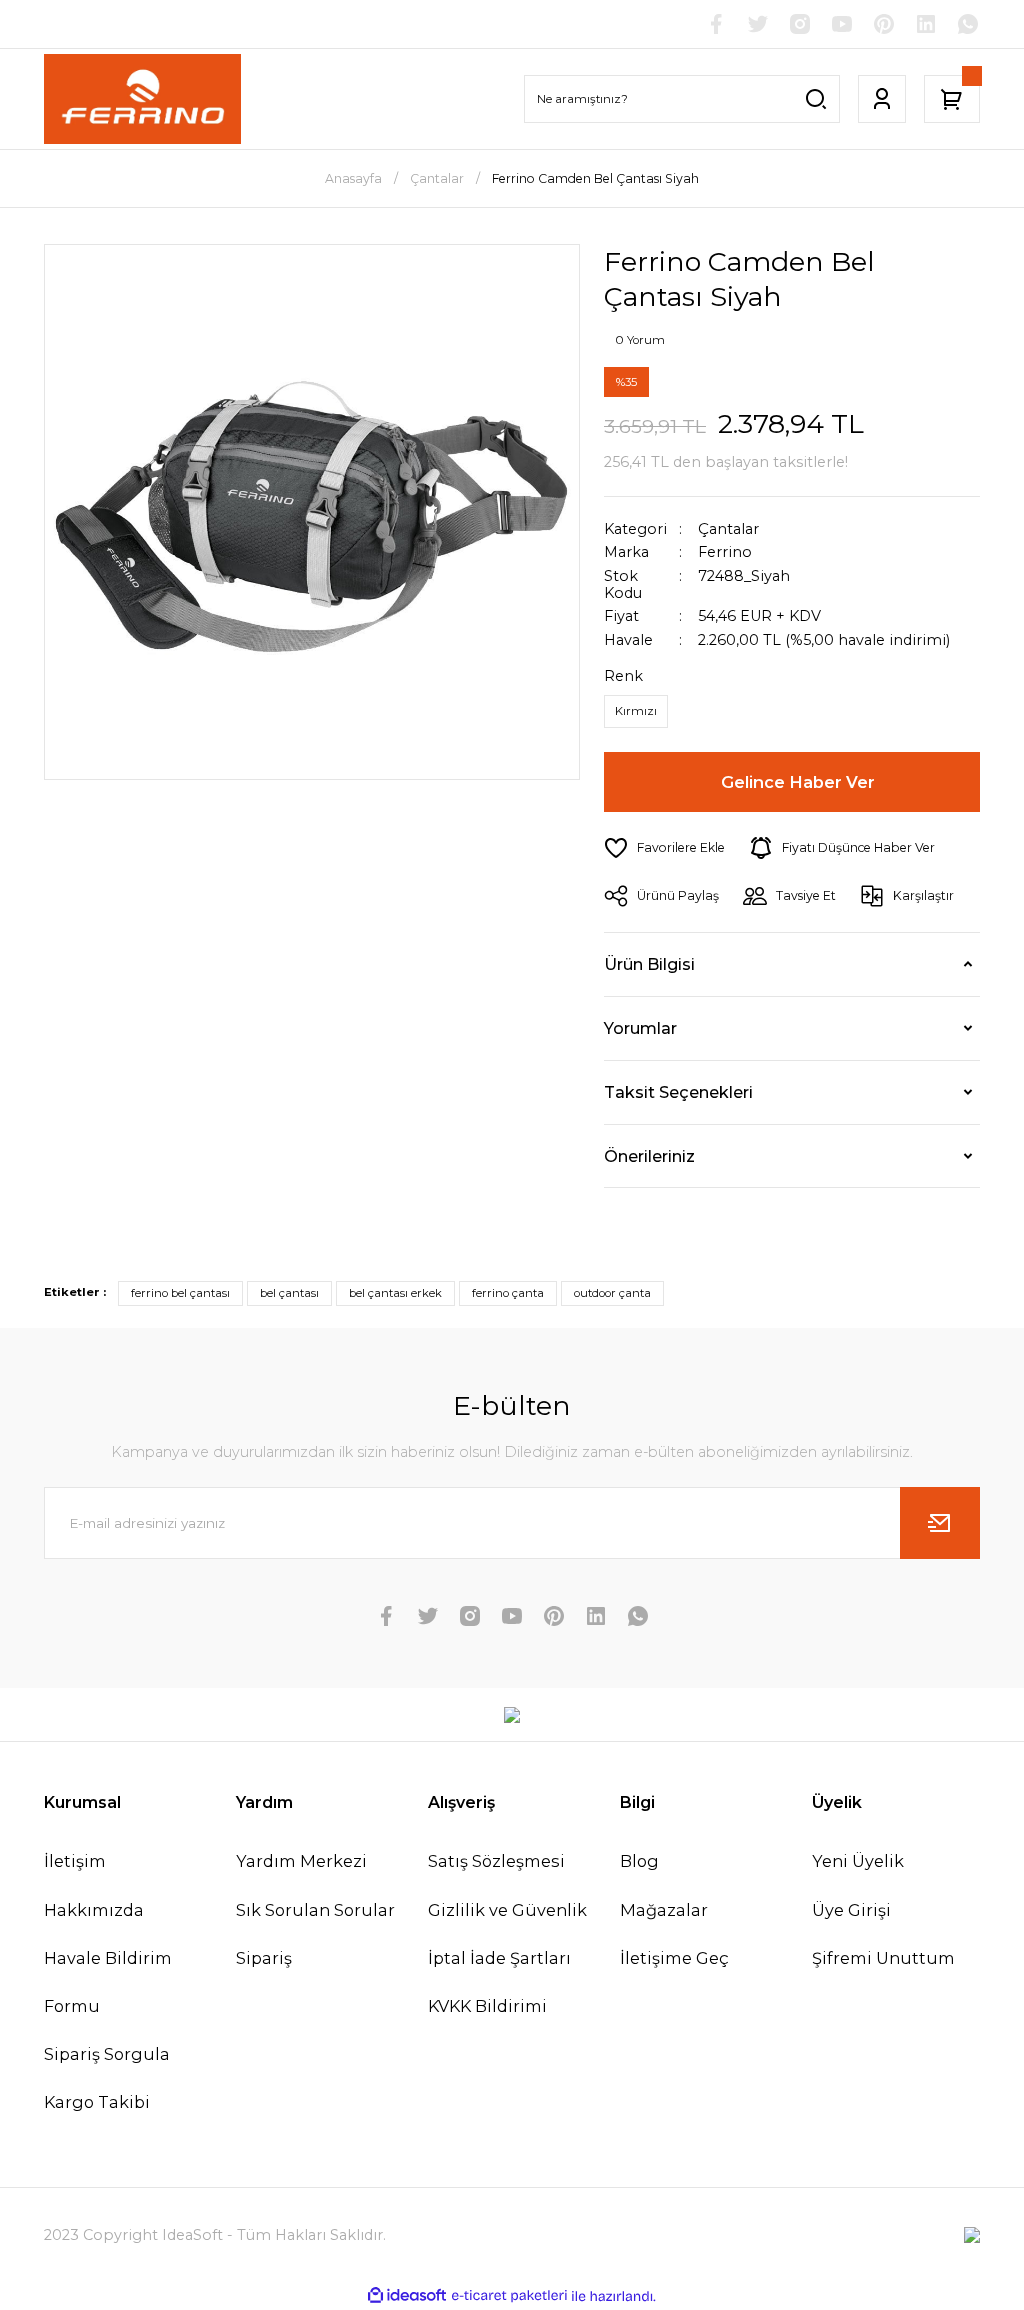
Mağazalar (664, 1910)
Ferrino (725, 552)
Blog (639, 1861)
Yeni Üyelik (858, 1861)
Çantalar (728, 529)
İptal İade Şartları (499, 1958)
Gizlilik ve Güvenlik (507, 1910)
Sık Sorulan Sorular (315, 1910)
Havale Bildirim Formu (108, 1982)
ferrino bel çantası (180, 1293)
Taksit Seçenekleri (678, 1092)
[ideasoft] (407, 2296)
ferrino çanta (508, 1293)
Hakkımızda (94, 1910)
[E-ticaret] (509, 2295)
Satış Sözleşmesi (496, 1861)
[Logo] (142, 99)
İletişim (75, 1861)
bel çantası (289, 1293)
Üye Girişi (851, 1910)
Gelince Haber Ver (798, 782)
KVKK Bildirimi (487, 2006)
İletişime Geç (674, 1958)
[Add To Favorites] (664, 848)
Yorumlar (640, 1028)
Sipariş (264, 1958)
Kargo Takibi (97, 2102)
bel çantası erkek (395, 1293)
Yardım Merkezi (301, 1861)
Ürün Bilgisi (649, 964)
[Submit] (940, 1523)
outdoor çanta (612, 1293)
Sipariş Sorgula (107, 2054)
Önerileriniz (649, 1156)
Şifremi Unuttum (883, 1958)
